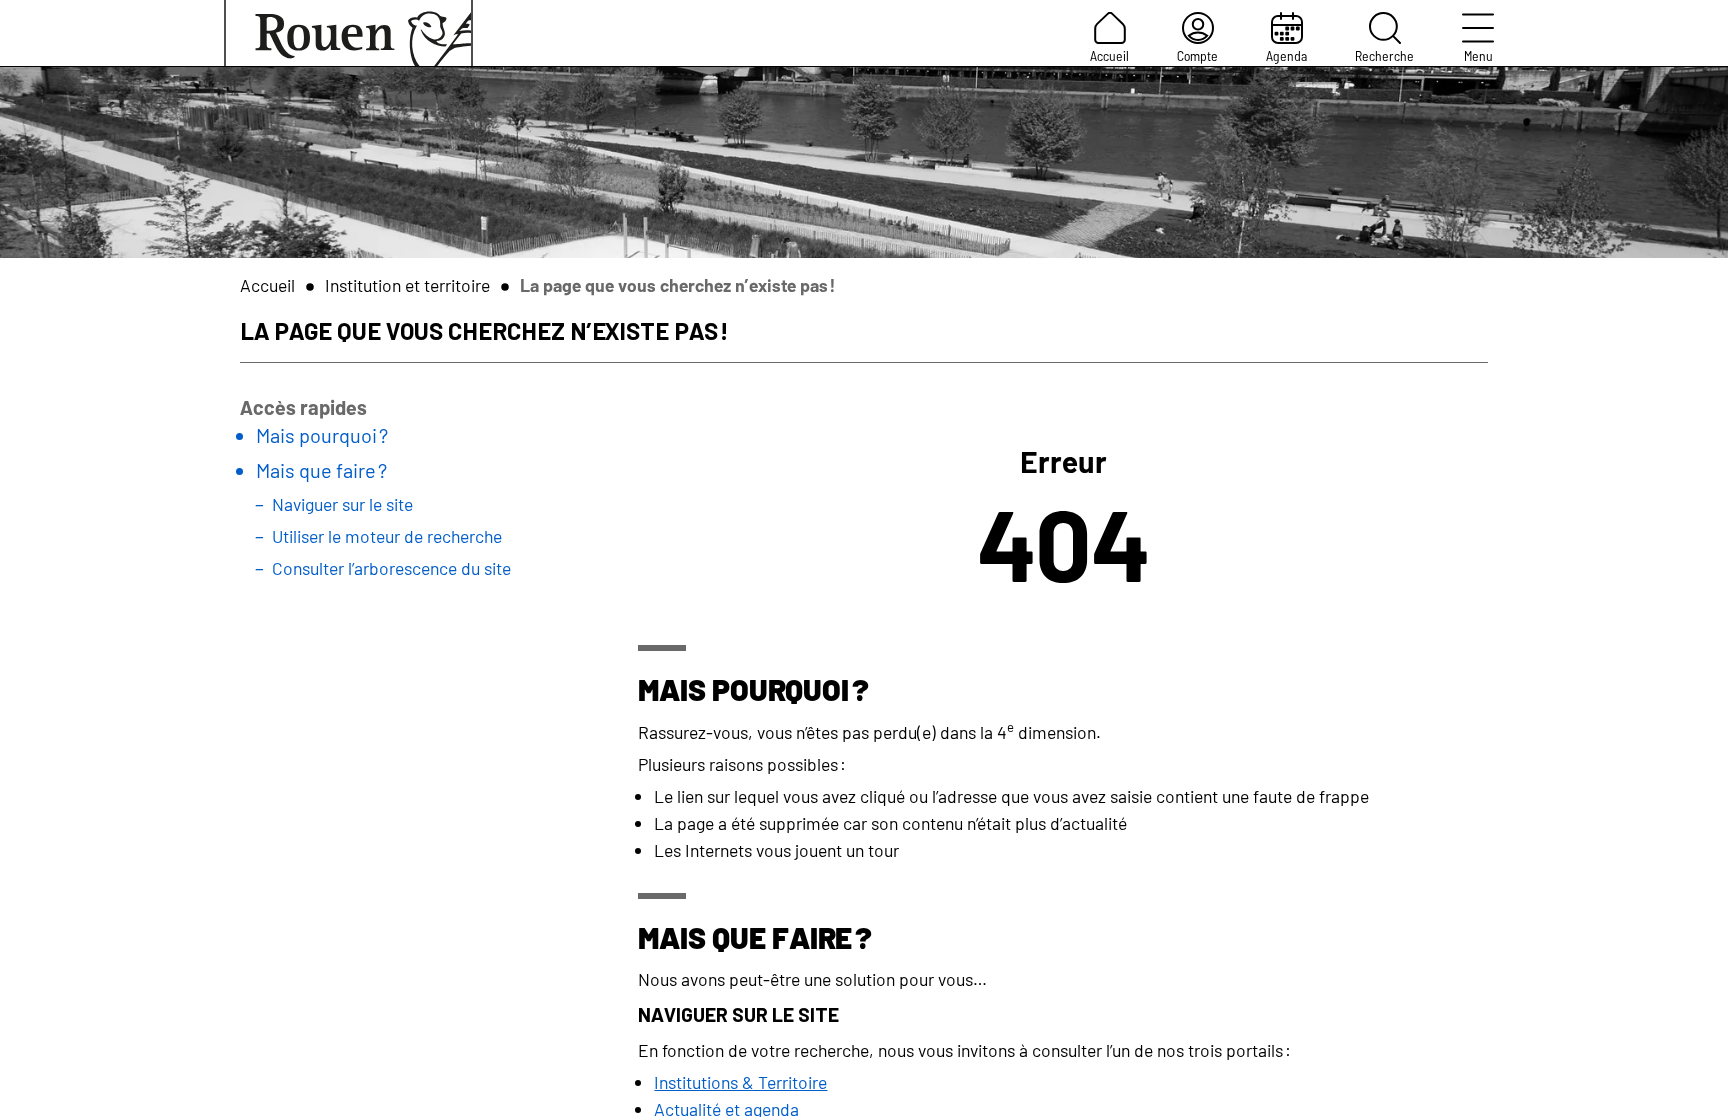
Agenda (1286, 55)
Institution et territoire (407, 285)
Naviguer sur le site (342, 504)
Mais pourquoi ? (322, 435)
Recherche (1384, 55)
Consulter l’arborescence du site (391, 568)
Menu (1478, 55)
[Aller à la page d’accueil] (348, 33)
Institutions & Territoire (740, 1082)
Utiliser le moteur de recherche (387, 536)
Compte (1197, 55)
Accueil (1109, 55)
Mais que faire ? (321, 470)
